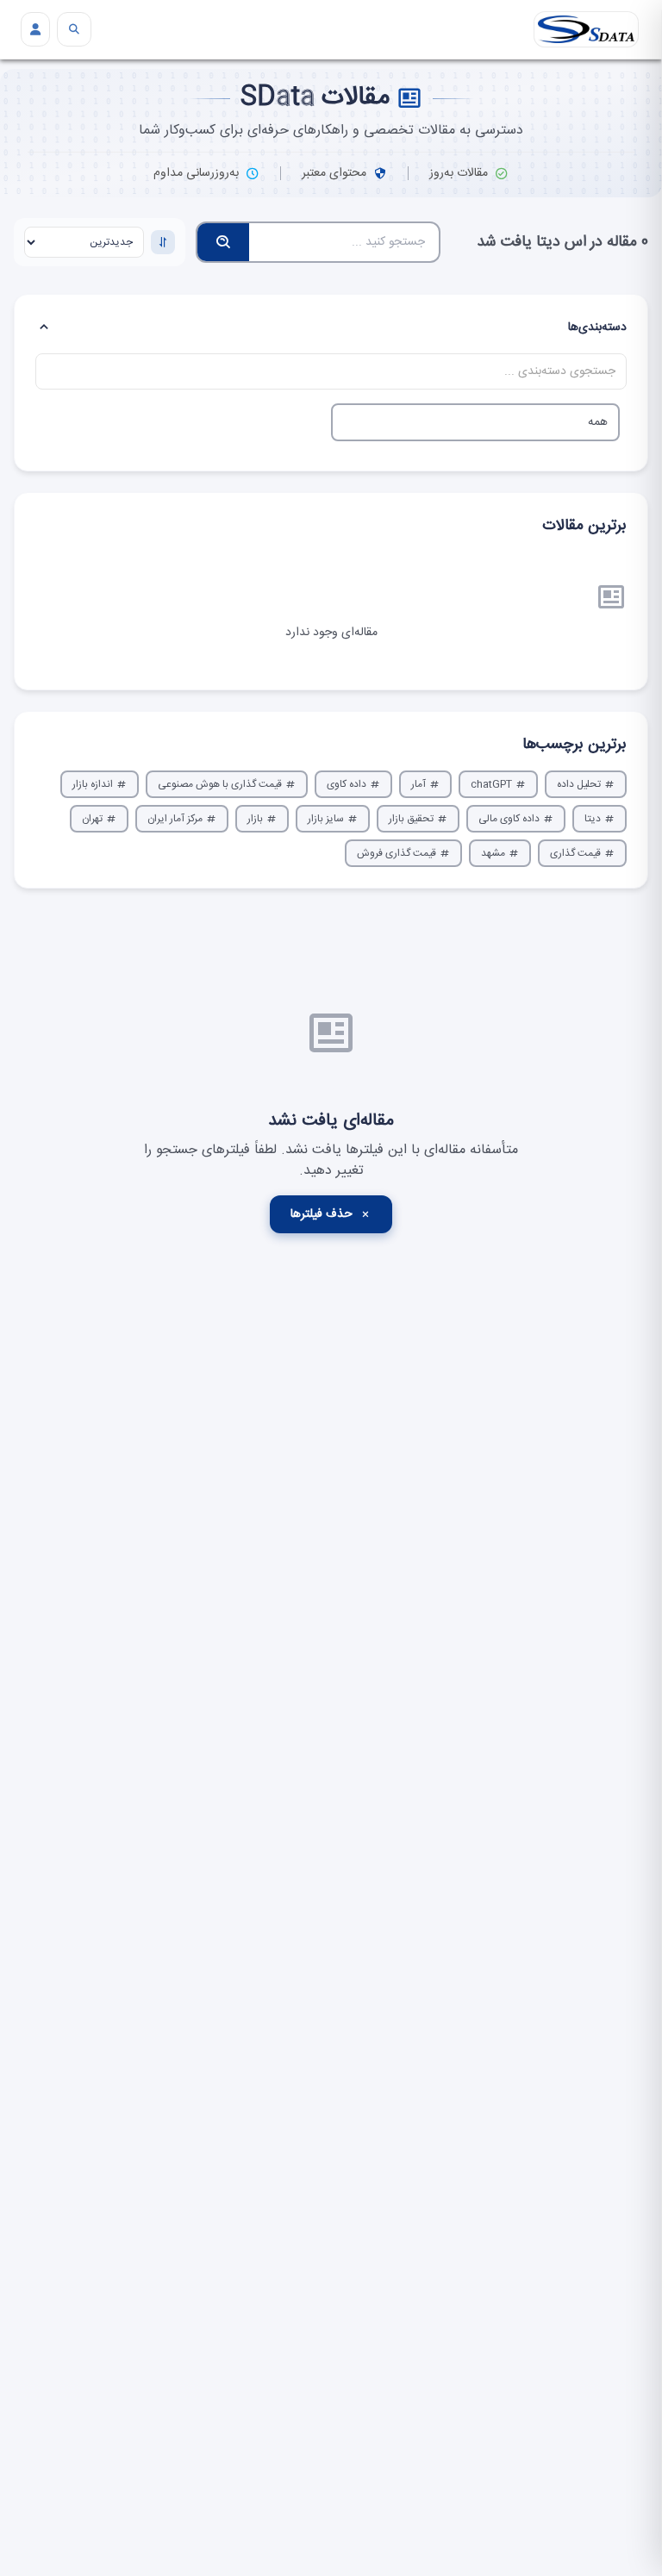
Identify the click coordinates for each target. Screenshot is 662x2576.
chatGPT (491, 784)
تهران (92, 819)
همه (598, 422)
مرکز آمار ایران (175, 819)
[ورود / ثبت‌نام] (35, 29)
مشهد (493, 853)
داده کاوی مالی (509, 819)
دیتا (593, 819)
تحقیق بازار (411, 819)
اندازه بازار (93, 784)
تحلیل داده (579, 784)
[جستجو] (74, 29)
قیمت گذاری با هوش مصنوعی (220, 784)
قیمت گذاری (575, 853)
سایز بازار (326, 819)
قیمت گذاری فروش (397, 853)
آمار (418, 784)
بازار (255, 819)
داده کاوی (347, 784)
